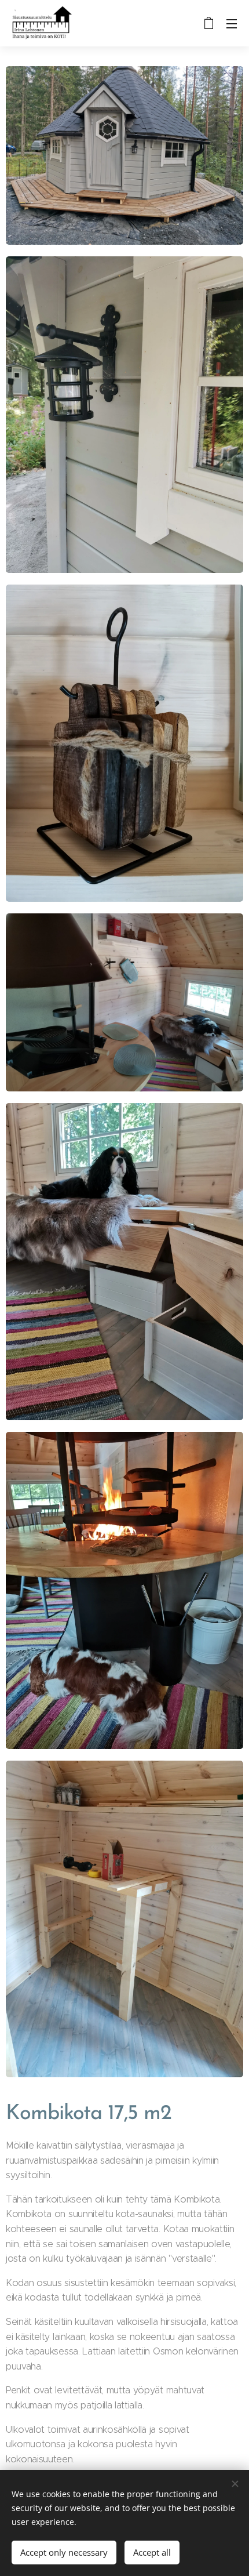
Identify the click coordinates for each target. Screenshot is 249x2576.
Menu (232, 23)
